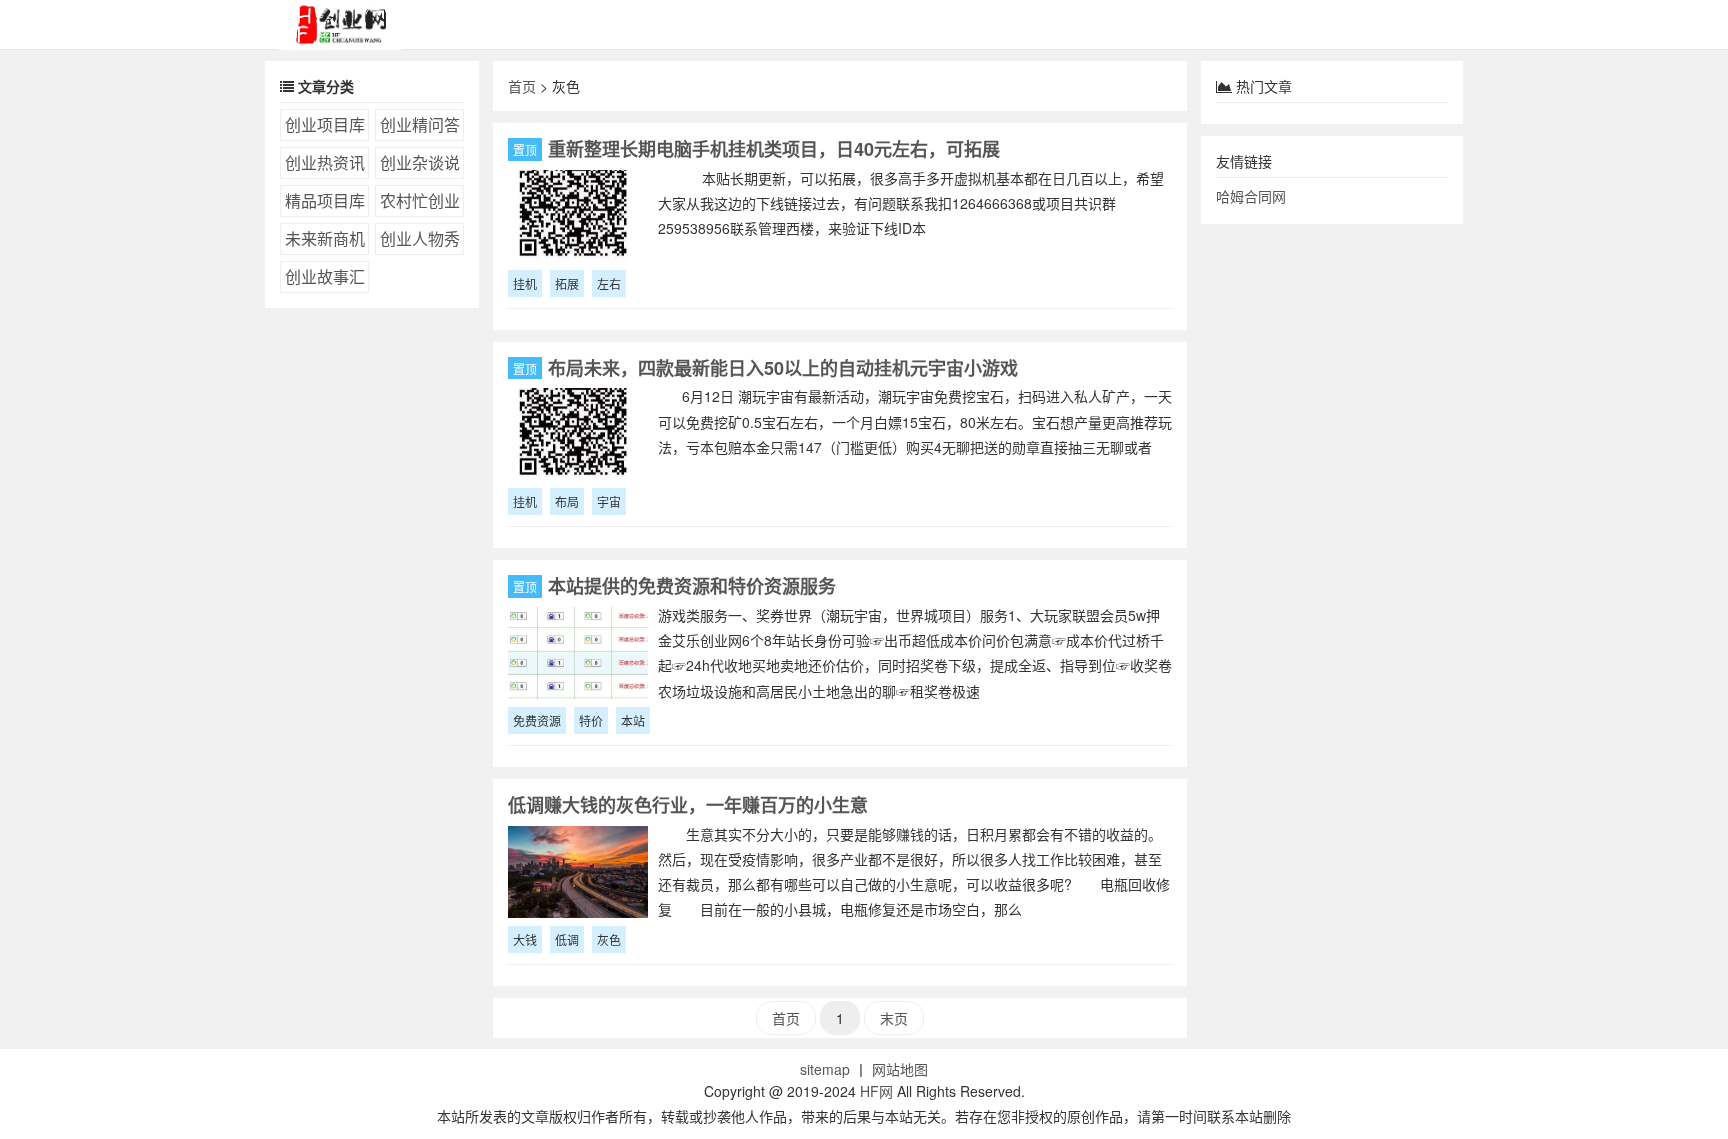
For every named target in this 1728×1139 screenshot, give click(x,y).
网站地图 (900, 1069)
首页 (522, 86)
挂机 (525, 283)
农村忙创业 (420, 200)
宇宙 (609, 501)
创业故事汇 (325, 276)
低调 (567, 939)
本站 (633, 720)
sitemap (825, 1069)
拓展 (567, 283)
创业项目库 (325, 124)
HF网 (876, 1091)
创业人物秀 (420, 238)
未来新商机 (325, 238)
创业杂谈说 (420, 162)
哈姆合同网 (1251, 196)
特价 (591, 720)
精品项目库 (325, 200)
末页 (894, 1018)
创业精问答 (420, 124)
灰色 (609, 939)
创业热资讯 (325, 162)
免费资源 (537, 720)
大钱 (525, 939)
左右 (609, 283)
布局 (567, 501)
